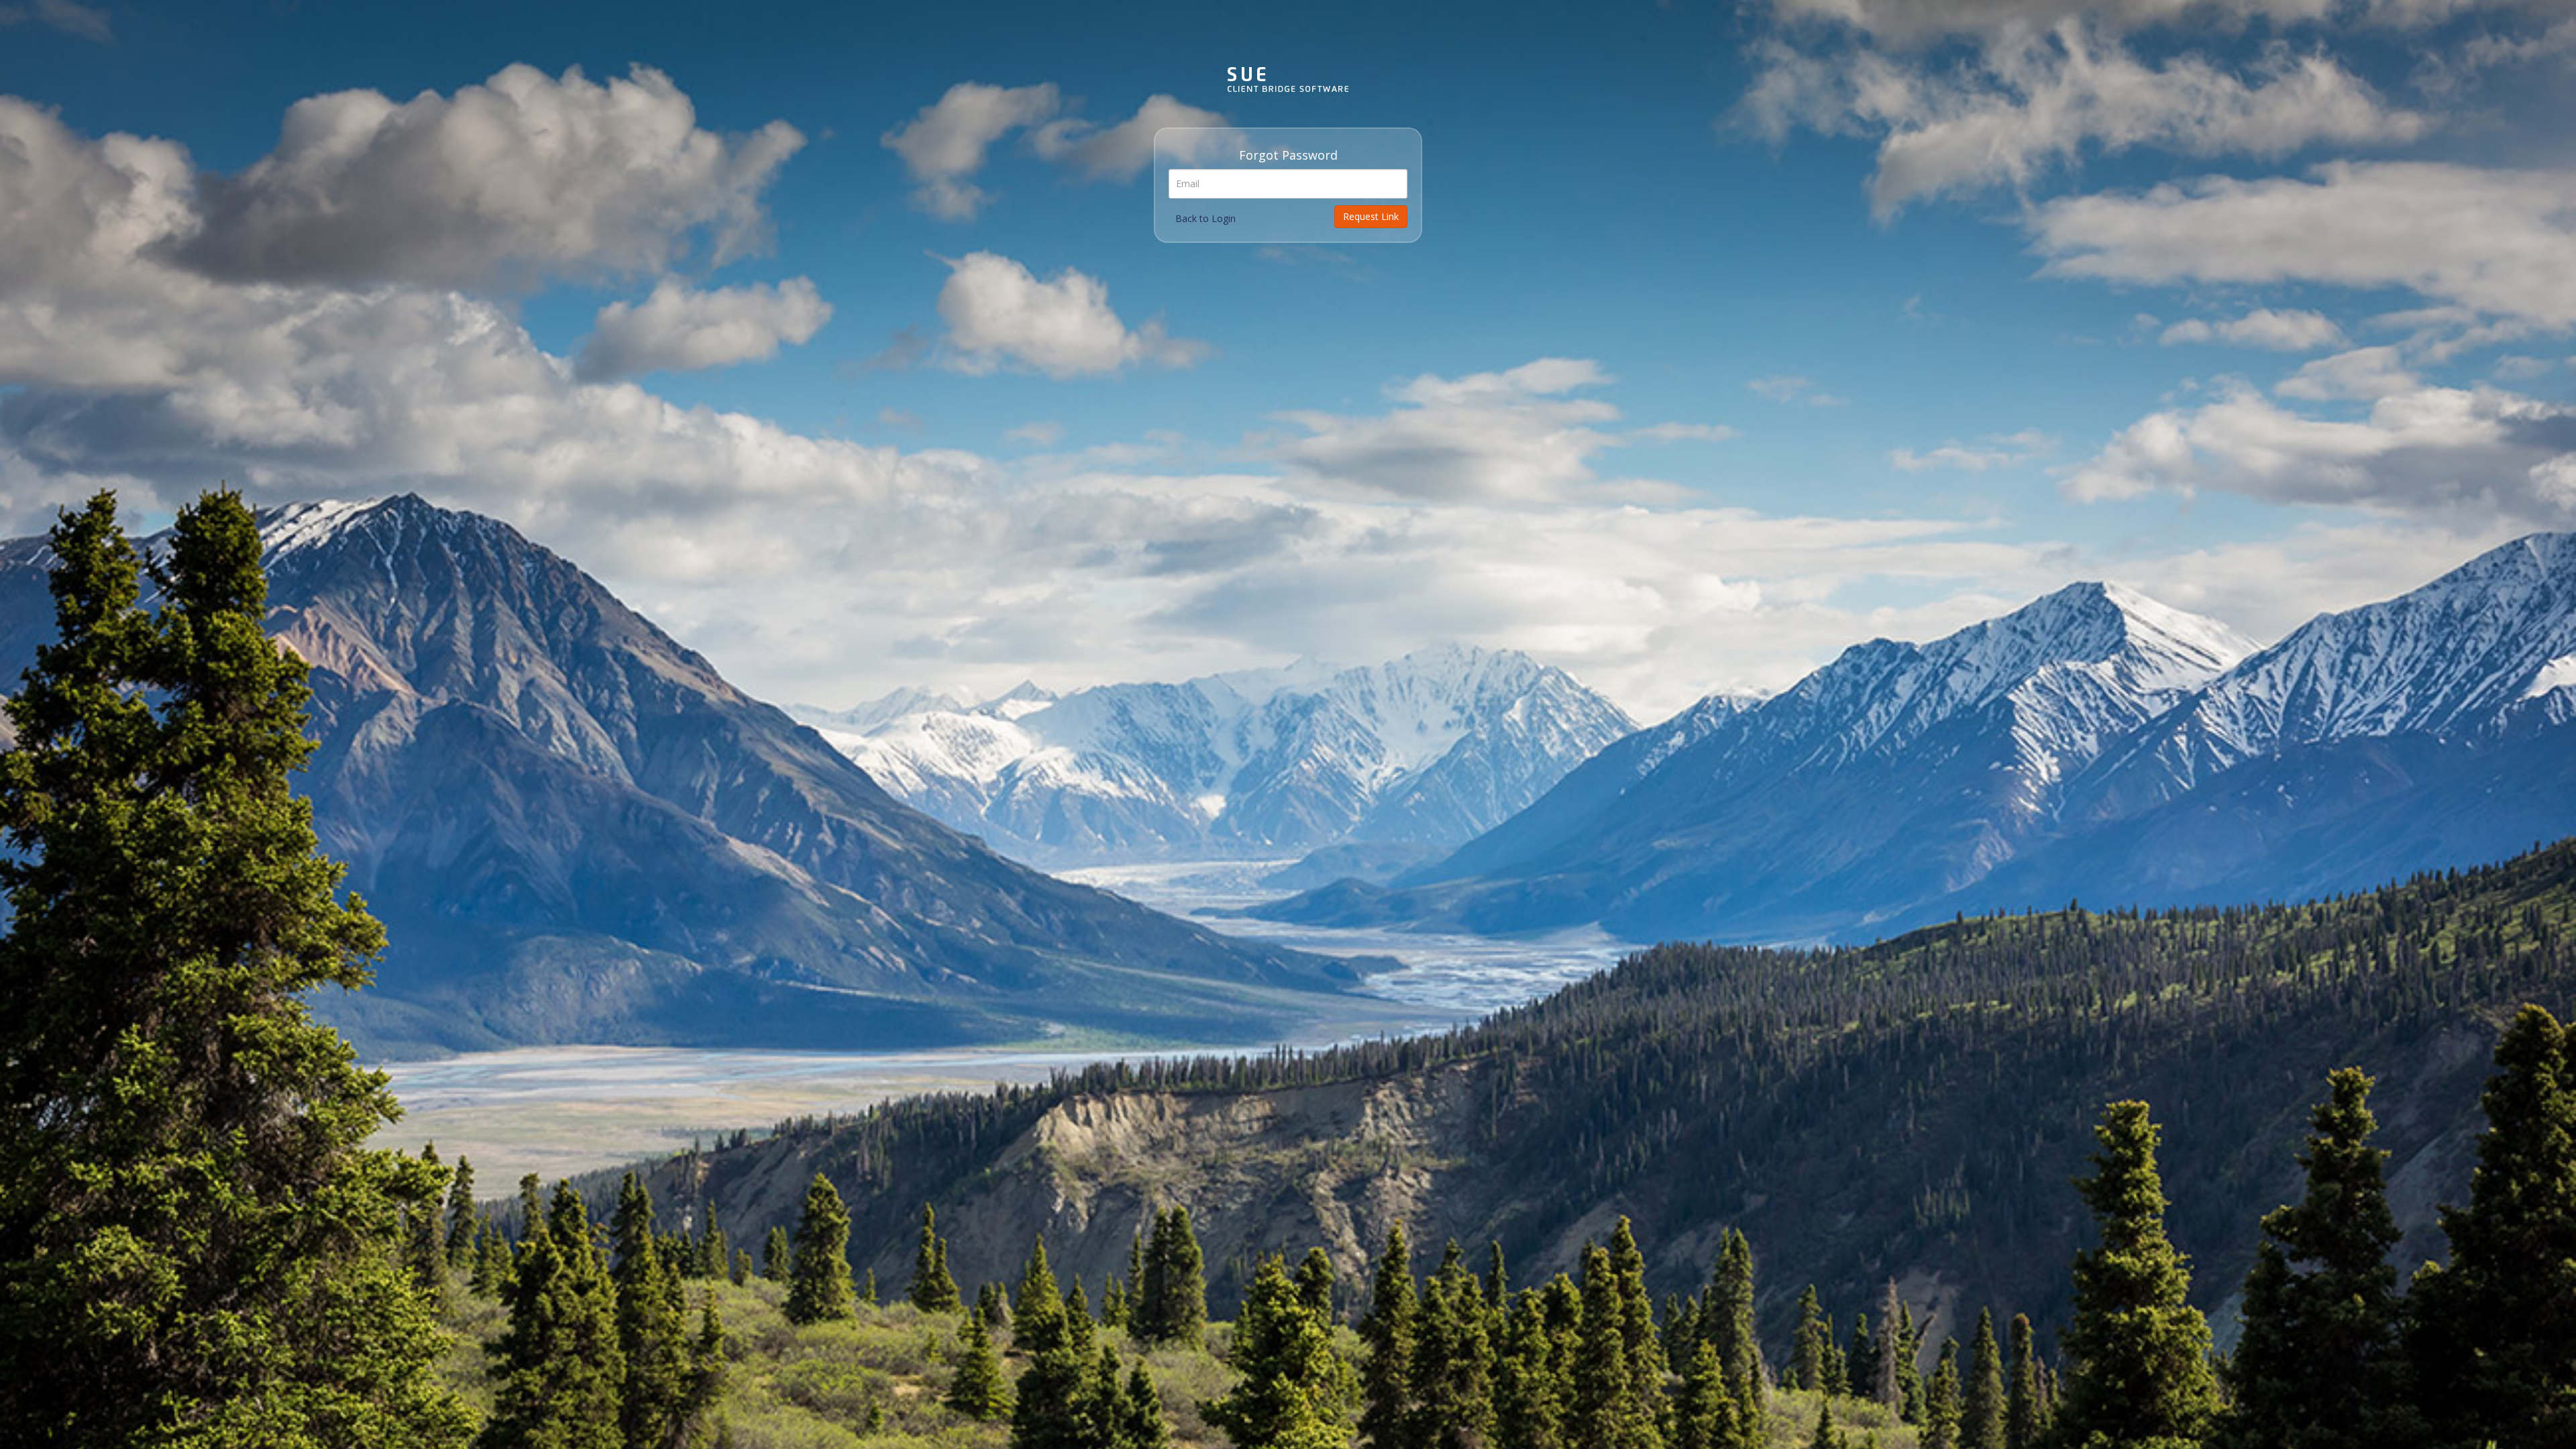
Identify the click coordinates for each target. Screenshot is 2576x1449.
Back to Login (1205, 218)
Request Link (1371, 216)
